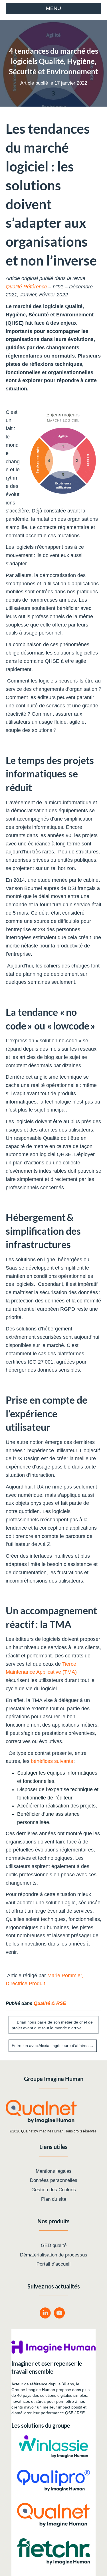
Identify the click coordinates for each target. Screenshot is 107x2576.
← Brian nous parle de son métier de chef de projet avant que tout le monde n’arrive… (52, 2025)
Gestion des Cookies (54, 2190)
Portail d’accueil (53, 2264)
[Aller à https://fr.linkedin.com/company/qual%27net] (45, 2314)
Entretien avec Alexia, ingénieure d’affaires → (53, 2046)
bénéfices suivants (52, 1761)
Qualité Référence (26, 287)
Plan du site (54, 2199)
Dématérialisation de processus (54, 2255)
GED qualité (54, 2245)
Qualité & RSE (50, 2003)
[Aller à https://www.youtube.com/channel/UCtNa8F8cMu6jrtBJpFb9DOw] (59, 2314)
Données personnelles (54, 2180)
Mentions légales (54, 2171)
